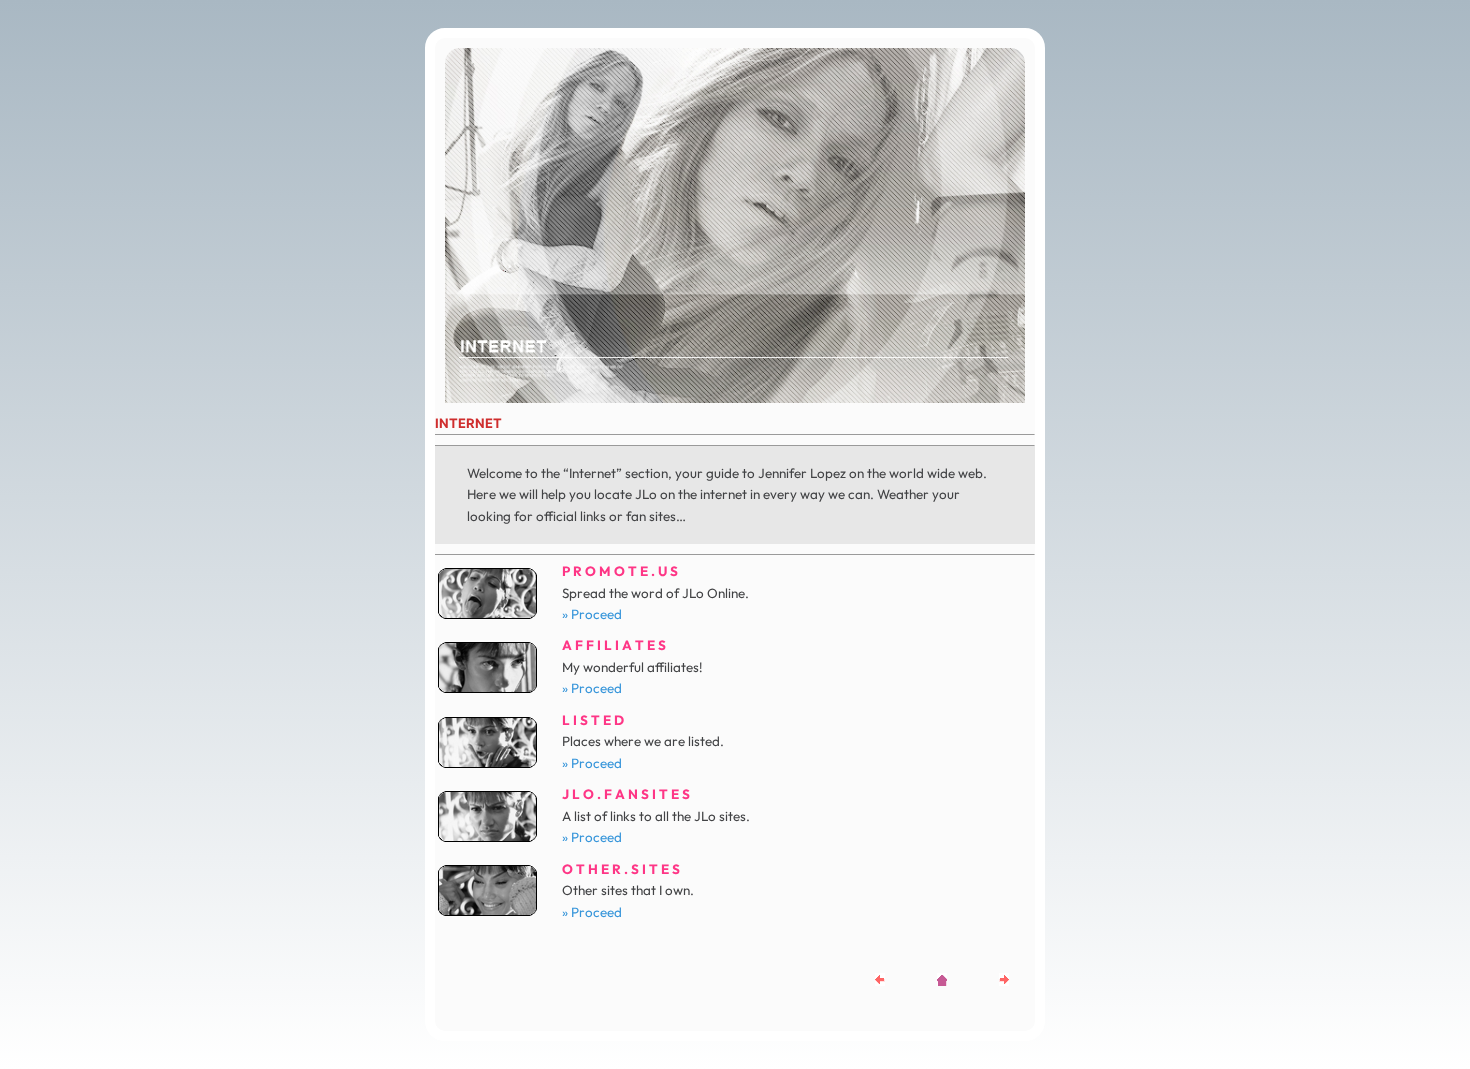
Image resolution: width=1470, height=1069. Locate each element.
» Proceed (592, 614)
